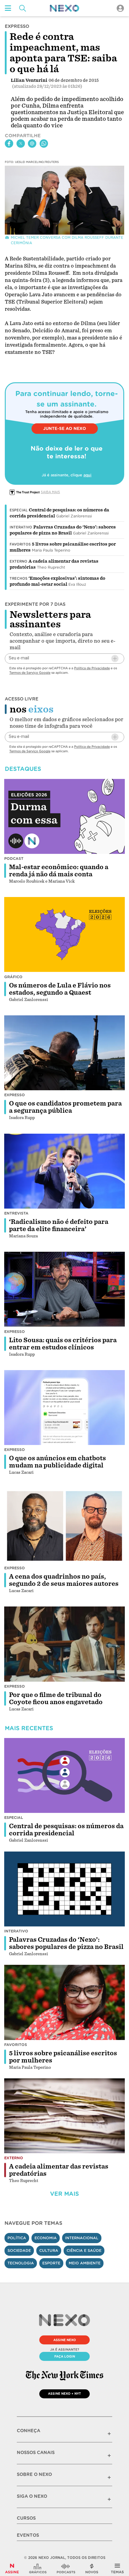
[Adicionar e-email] (115, 659)
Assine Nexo (65, 2340)
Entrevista (16, 1213)
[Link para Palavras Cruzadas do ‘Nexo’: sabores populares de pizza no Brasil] (64, 1889)
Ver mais (64, 2194)
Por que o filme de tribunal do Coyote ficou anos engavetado (56, 1698)
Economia (46, 2238)
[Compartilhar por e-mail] (32, 144)
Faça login (65, 2356)
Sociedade (19, 2250)
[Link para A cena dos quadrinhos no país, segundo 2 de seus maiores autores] (64, 1526)
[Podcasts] (66, 2569)
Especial (19, 510)
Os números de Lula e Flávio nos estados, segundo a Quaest (60, 989)
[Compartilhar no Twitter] (21, 144)
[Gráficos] (38, 2569)
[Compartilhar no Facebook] (9, 144)
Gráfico (13, 977)
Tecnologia (21, 2263)
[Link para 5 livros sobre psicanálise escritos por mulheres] (64, 2002)
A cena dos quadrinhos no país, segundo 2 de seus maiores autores (64, 1580)
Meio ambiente (85, 2263)
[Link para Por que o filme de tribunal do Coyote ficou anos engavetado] (64, 1644)
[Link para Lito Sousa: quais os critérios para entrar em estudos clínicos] (64, 1289)
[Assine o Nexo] (12, 2569)
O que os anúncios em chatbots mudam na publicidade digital (57, 1462)
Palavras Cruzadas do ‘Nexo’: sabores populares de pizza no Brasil (66, 1943)
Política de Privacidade (92, 668)
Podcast (14, 859)
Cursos (26, 2518)
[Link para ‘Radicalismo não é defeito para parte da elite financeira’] (64, 1171)
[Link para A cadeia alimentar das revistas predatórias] (64, 2116)
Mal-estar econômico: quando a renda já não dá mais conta (59, 871)
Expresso (15, 1095)
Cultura (49, 2250)
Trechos (18, 579)
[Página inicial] (64, 8)
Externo (18, 561)
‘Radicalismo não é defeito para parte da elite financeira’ (59, 1225)
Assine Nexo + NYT (64, 2394)
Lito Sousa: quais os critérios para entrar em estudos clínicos (63, 1344)
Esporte (51, 2263)
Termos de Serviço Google (30, 673)
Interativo (21, 527)
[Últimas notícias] (92, 2569)
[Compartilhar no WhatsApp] (44, 144)
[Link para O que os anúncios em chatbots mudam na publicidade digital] (64, 1408)
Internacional (82, 2238)
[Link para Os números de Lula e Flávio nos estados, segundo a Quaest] (64, 935)
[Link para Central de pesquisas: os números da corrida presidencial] (64, 1776)
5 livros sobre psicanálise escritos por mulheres (63, 2057)
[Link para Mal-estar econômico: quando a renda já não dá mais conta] (64, 816)
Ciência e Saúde (84, 2250)
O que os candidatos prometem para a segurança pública (65, 1107)
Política (17, 2238)
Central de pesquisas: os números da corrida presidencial (66, 1830)
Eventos (28, 2535)
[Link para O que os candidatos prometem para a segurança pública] (64, 1053)
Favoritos (20, 544)
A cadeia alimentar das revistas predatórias (59, 2170)
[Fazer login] (120, 8)
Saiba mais (50, 492)
